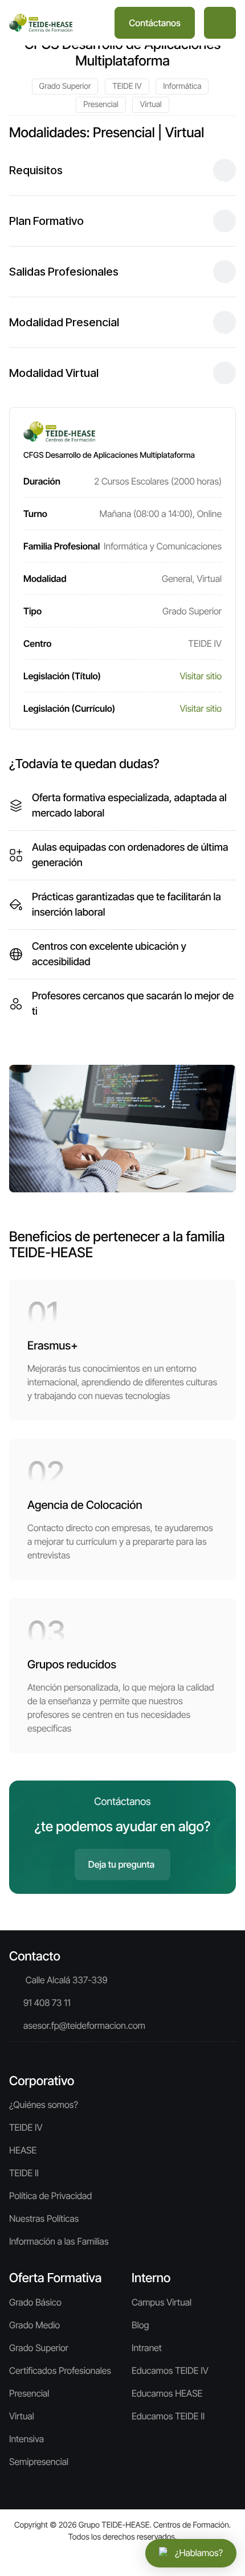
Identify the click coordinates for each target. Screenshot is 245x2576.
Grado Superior (65, 86)
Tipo (32, 611)
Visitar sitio (201, 676)
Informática (182, 86)
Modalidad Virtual (54, 373)
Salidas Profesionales (64, 272)
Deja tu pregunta (121, 1864)
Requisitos (36, 170)
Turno (35, 514)
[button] (220, 23)
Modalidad (45, 579)
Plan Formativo (46, 221)
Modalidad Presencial (64, 322)
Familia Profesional (62, 546)
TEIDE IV (127, 86)
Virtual (150, 104)
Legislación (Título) (62, 676)
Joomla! (31, 2549)
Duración (42, 481)
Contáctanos (155, 23)
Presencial (101, 104)
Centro (37, 643)
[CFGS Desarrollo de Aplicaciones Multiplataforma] (122, 1127)
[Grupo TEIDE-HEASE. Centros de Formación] (41, 23)
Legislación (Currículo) (69, 708)
